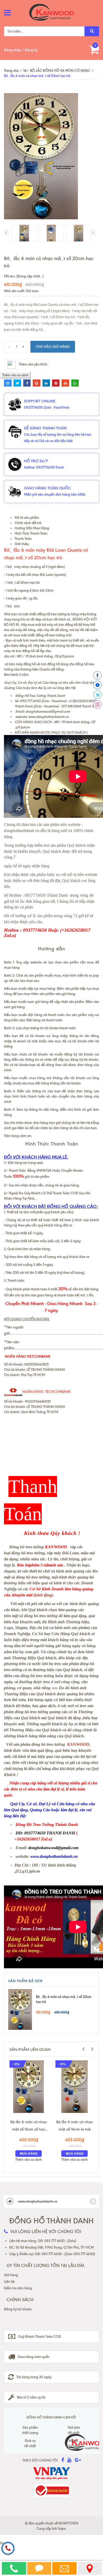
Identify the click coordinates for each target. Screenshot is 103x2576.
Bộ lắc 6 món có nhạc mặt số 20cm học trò (64, 1999)
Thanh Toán (23, 539)
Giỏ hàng (11, 2275)
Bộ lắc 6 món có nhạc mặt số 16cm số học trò (29, 2126)
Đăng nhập (13, 50)
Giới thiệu (22, 544)
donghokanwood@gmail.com (48, 711)
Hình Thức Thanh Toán (31, 533)
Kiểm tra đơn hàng (18, 2288)
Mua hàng (29, 2154)
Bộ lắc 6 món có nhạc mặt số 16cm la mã (75, 2126)
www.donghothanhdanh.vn (48, 717)
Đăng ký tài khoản (18, 2309)
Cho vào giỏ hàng (53, 347)
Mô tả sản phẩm (27, 518)
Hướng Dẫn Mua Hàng (32, 528)
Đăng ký (31, 50)
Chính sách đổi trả (28, 523)
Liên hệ (9, 2281)
